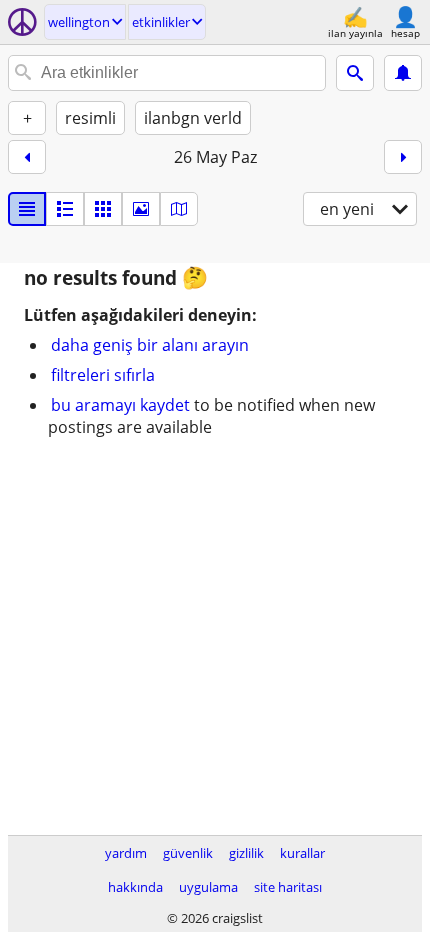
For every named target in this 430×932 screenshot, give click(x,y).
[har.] (179, 209)
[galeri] (141, 209)
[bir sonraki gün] (403, 157)
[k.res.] (65, 209)
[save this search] (403, 73)
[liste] (27, 209)
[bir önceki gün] (27, 157)
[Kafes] (103, 209)
